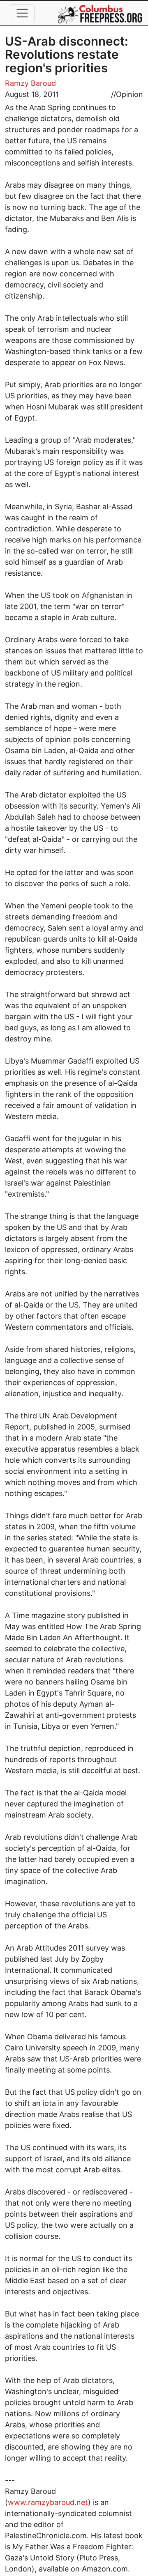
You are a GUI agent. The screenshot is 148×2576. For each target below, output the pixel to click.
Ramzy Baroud (30, 83)
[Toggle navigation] (22, 13)
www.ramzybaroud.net (48, 2502)
